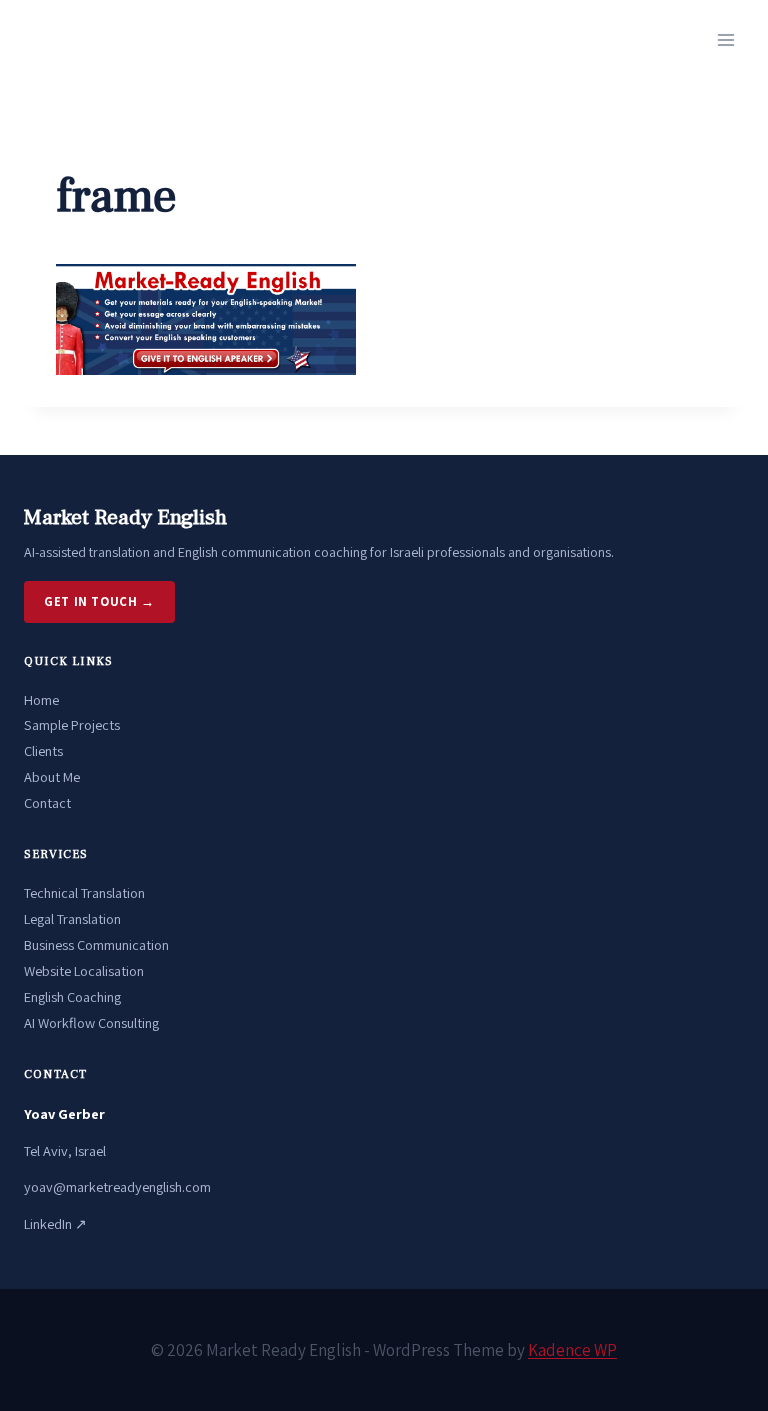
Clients (43, 750)
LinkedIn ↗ (55, 1223)
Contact (47, 802)
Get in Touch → (99, 601)
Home (41, 699)
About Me (52, 776)
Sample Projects (72, 724)
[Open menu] (725, 39)
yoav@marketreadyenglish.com (117, 1186)
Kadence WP (572, 1350)
